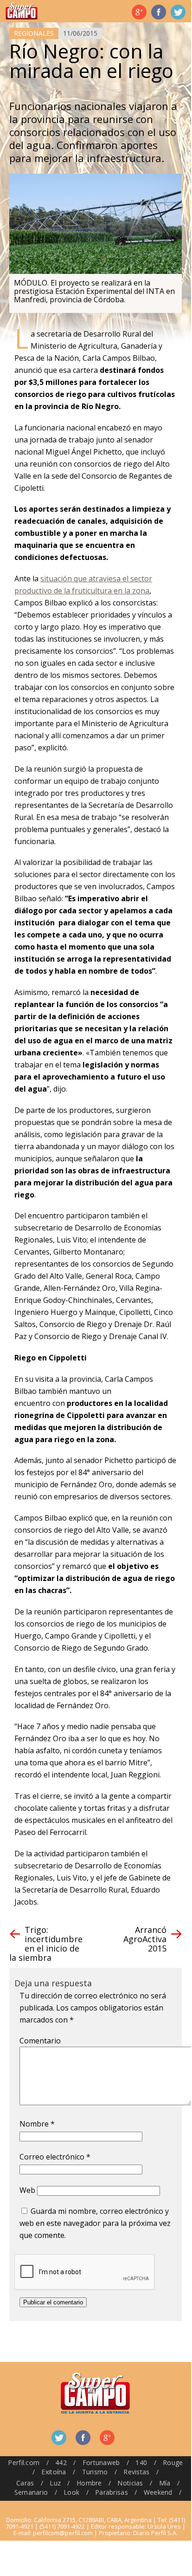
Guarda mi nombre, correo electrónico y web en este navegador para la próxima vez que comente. (95, 2223)
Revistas (136, 2472)
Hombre (89, 2483)
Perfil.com (24, 2462)
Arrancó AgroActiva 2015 (145, 1939)
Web (27, 2190)
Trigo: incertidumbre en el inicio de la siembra (46, 1944)
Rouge (173, 2462)
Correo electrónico (55, 2157)
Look (71, 2492)
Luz (55, 2483)
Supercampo (22, 11)
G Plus (139, 12)
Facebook (159, 12)
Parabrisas (112, 2492)
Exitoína (54, 2472)
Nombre (37, 2124)
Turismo (95, 2472)
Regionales (34, 33)
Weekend (158, 2492)
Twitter (178, 12)
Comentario (40, 2041)
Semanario (31, 2492)
